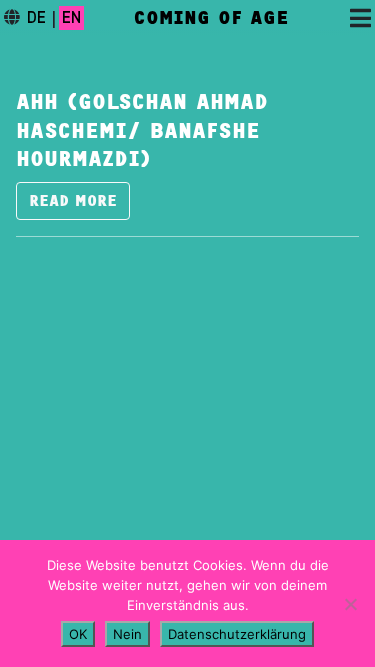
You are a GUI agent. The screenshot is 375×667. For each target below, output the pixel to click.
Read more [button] (73, 201)
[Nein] (350, 604)
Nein (127, 634)
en (71, 18)
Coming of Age (211, 18)
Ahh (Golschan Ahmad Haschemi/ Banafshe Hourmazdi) (142, 131)
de (36, 18)
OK (78, 634)
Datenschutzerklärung (237, 634)
